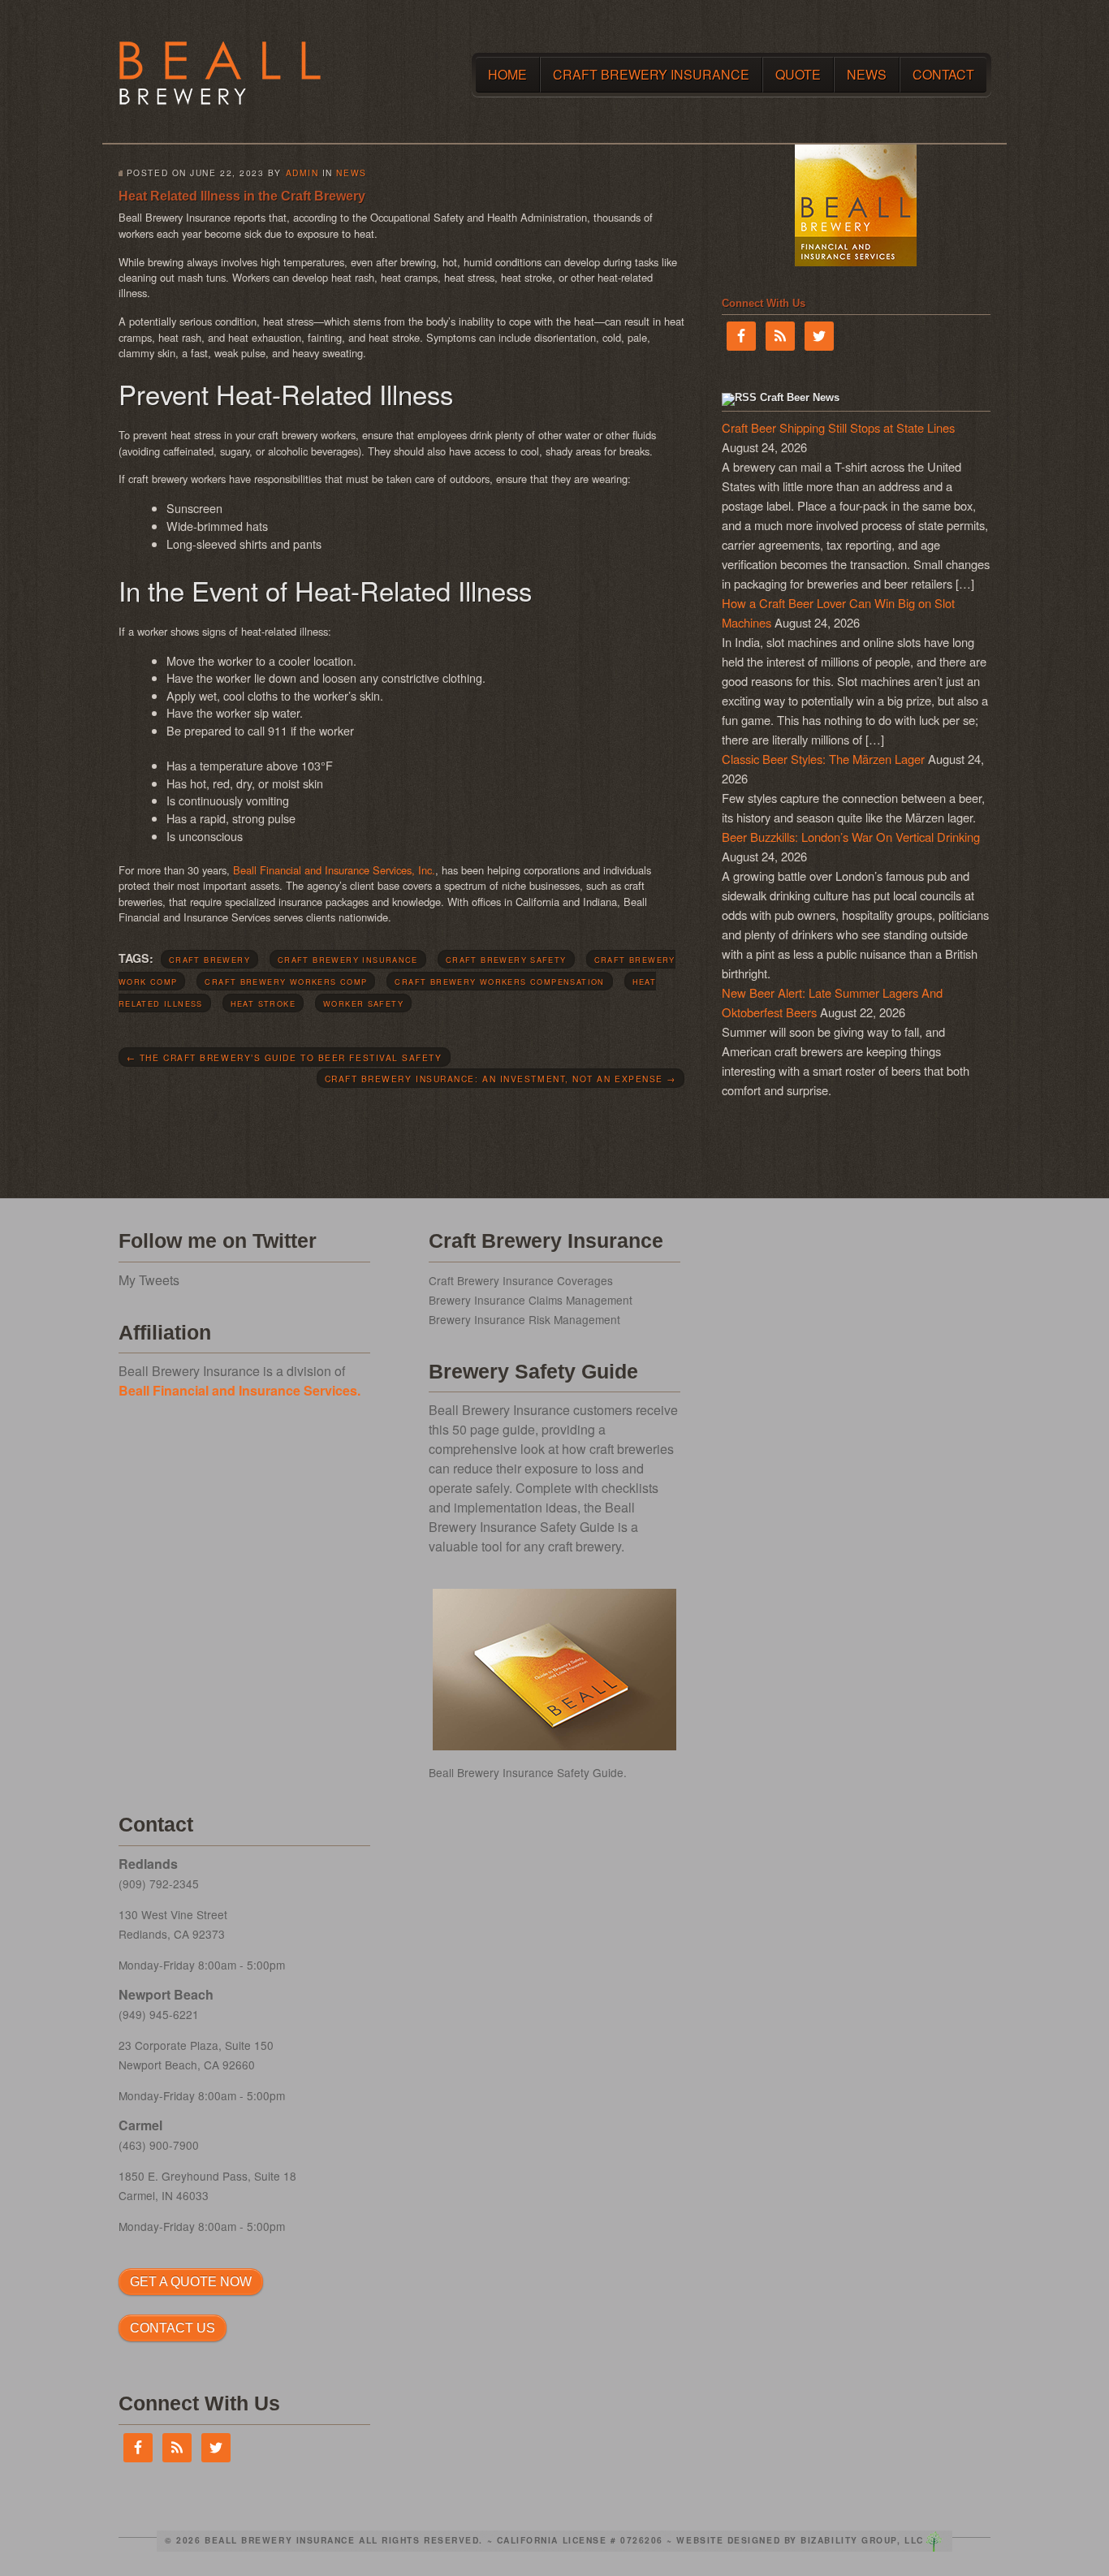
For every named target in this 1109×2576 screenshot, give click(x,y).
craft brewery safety (506, 960)
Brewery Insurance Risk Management (524, 1319)
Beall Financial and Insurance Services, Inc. (334, 870)
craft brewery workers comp (286, 982)
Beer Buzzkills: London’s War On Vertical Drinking (851, 837)
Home (507, 74)
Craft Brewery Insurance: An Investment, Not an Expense (501, 1079)
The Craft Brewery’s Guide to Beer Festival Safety (285, 1057)
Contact (943, 74)
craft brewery (209, 960)
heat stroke (263, 1003)
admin (302, 173)
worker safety (363, 1003)
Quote (798, 74)
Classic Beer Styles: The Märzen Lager (823, 759)
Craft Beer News (800, 397)
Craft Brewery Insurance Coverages (521, 1280)
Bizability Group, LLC (862, 2540)
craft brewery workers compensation (499, 982)
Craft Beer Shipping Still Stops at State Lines (838, 427)
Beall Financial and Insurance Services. (239, 1390)
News (867, 74)
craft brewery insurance (348, 960)
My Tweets (149, 1280)
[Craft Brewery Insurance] (220, 100)
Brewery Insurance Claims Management (531, 1300)
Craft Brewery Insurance (651, 74)
